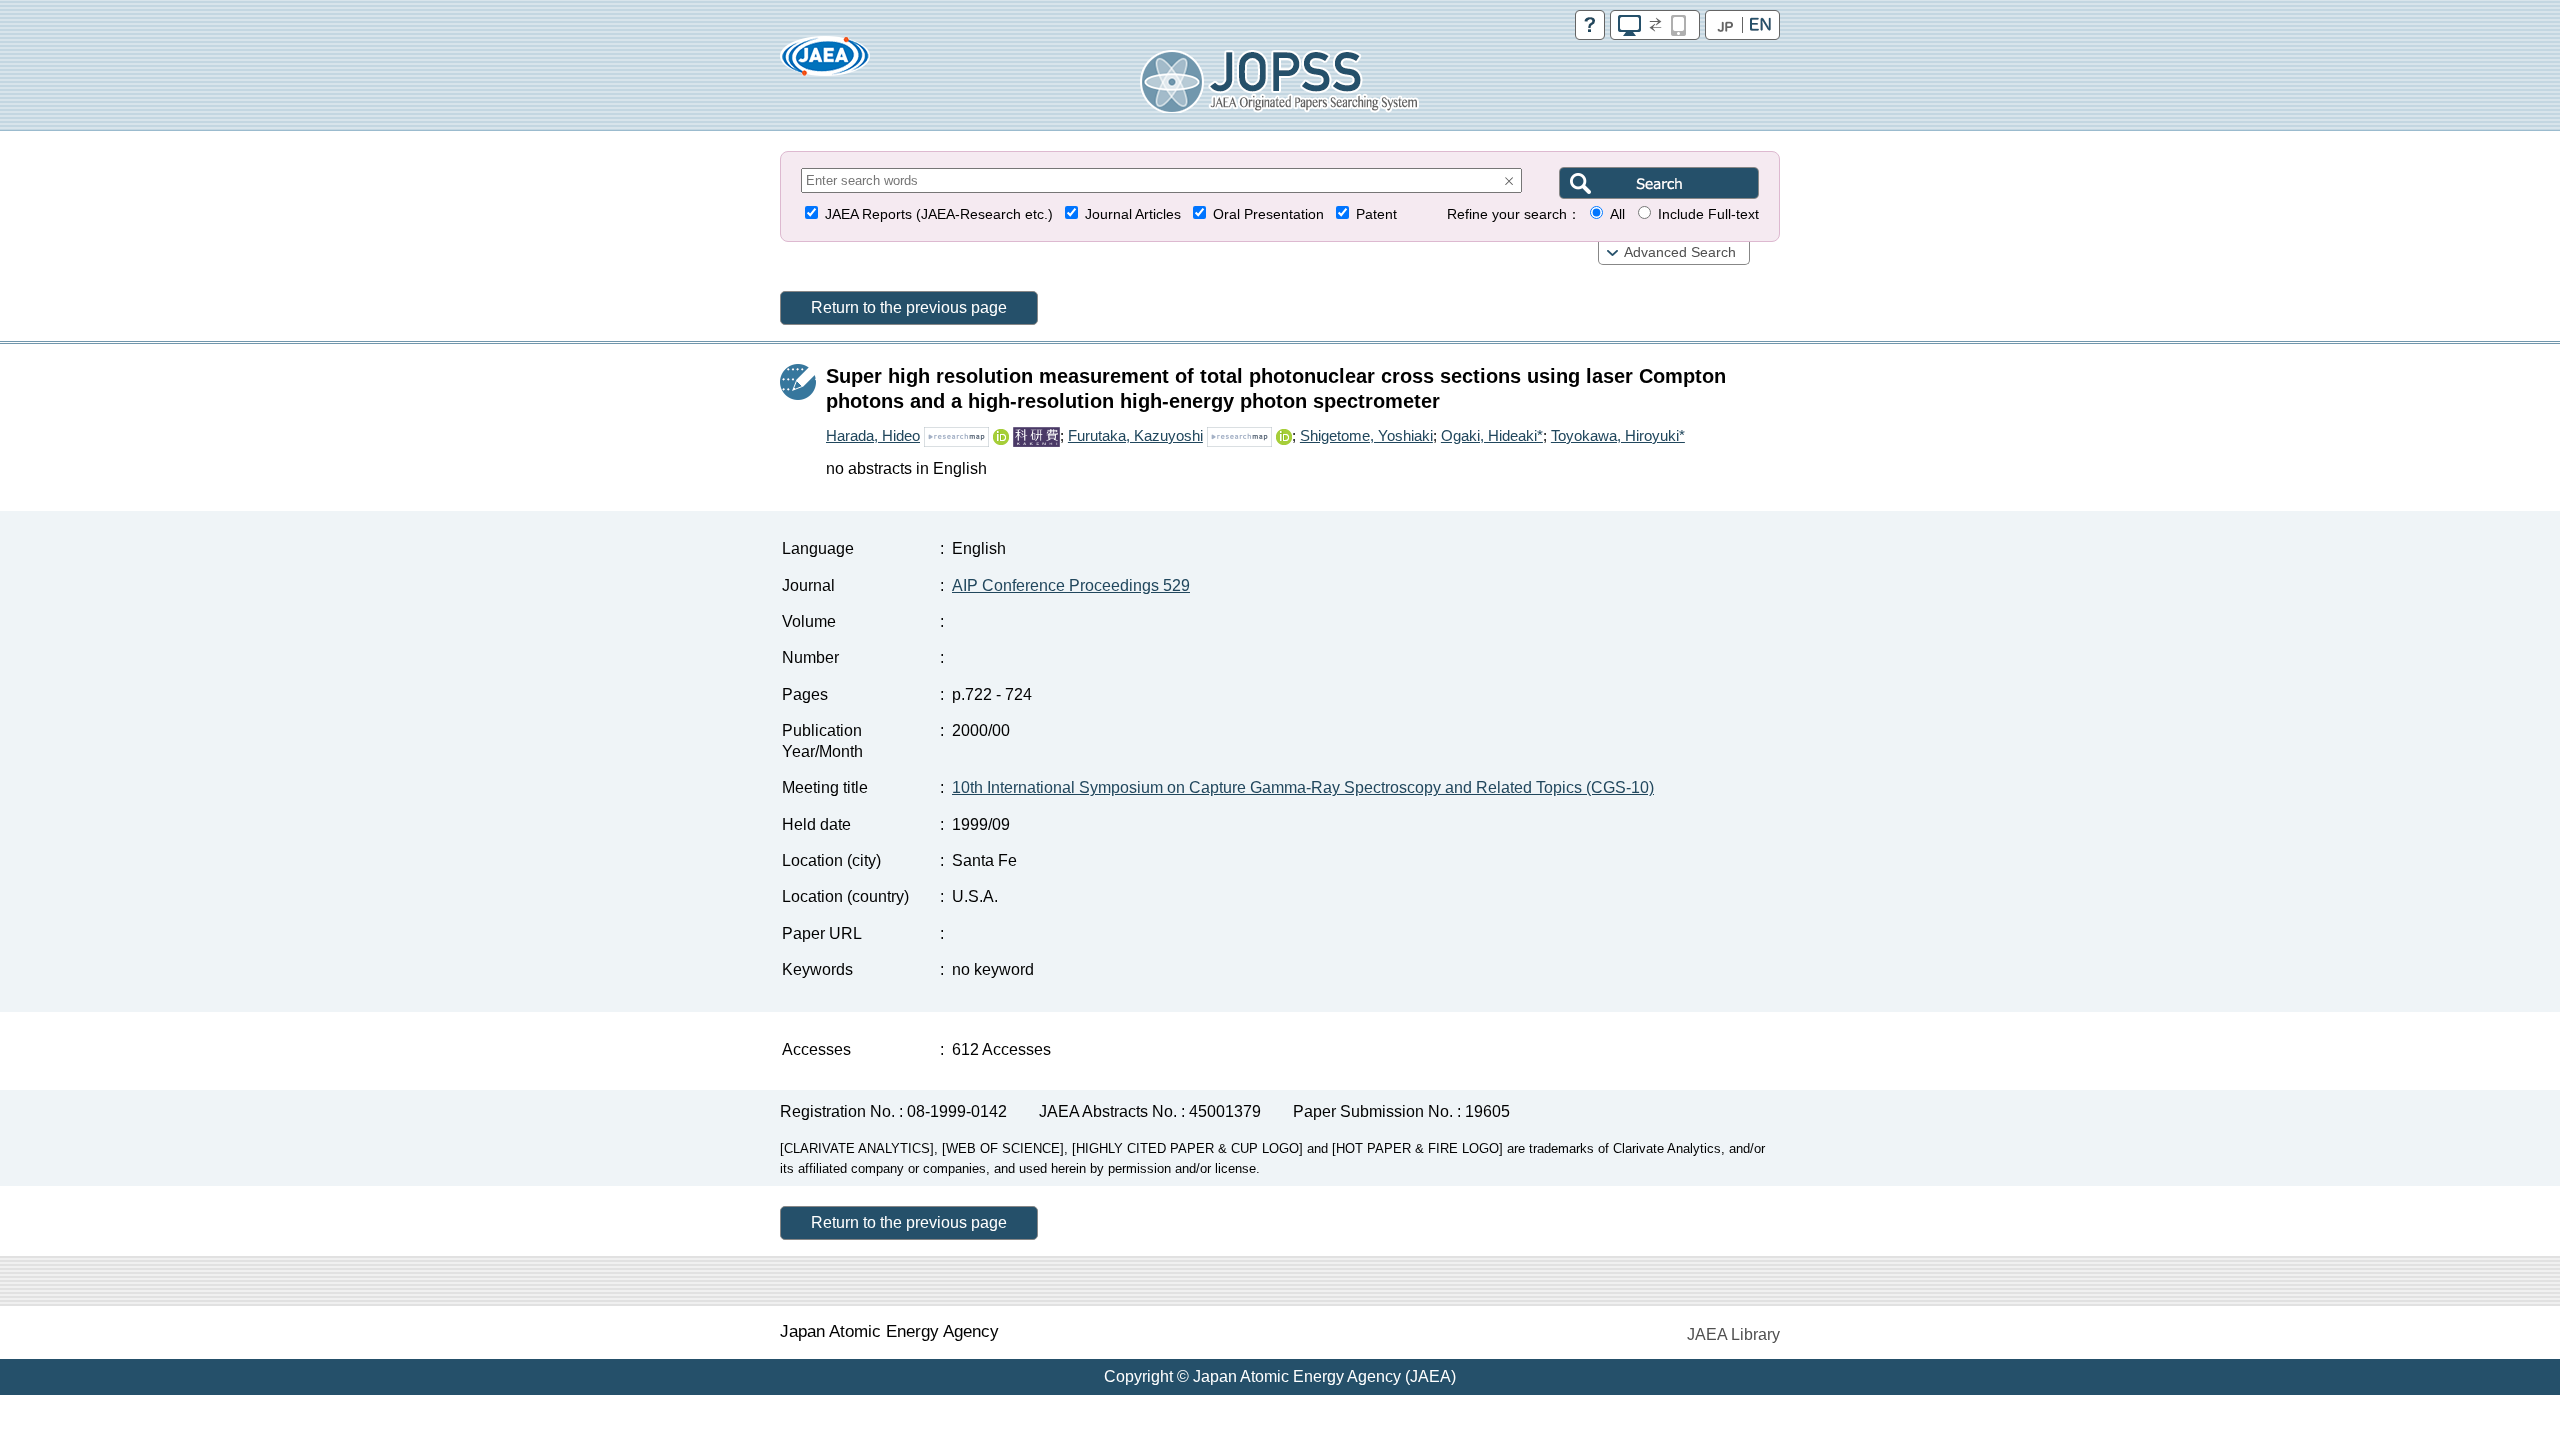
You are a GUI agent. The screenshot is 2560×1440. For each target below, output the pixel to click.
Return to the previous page (909, 307)
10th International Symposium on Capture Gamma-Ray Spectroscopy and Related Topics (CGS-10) (1303, 787)
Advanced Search (1680, 252)
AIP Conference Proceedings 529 (1071, 585)
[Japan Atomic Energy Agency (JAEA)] (825, 62)
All (1617, 214)
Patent (1376, 214)
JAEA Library (1733, 1334)
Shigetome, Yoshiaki (1366, 435)
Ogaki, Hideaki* (1492, 435)
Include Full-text (1708, 214)
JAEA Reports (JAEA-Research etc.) (939, 214)
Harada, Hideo (873, 435)
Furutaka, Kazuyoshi (1135, 435)
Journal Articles (1133, 214)
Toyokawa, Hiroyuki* (1618, 435)
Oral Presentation (1268, 214)
